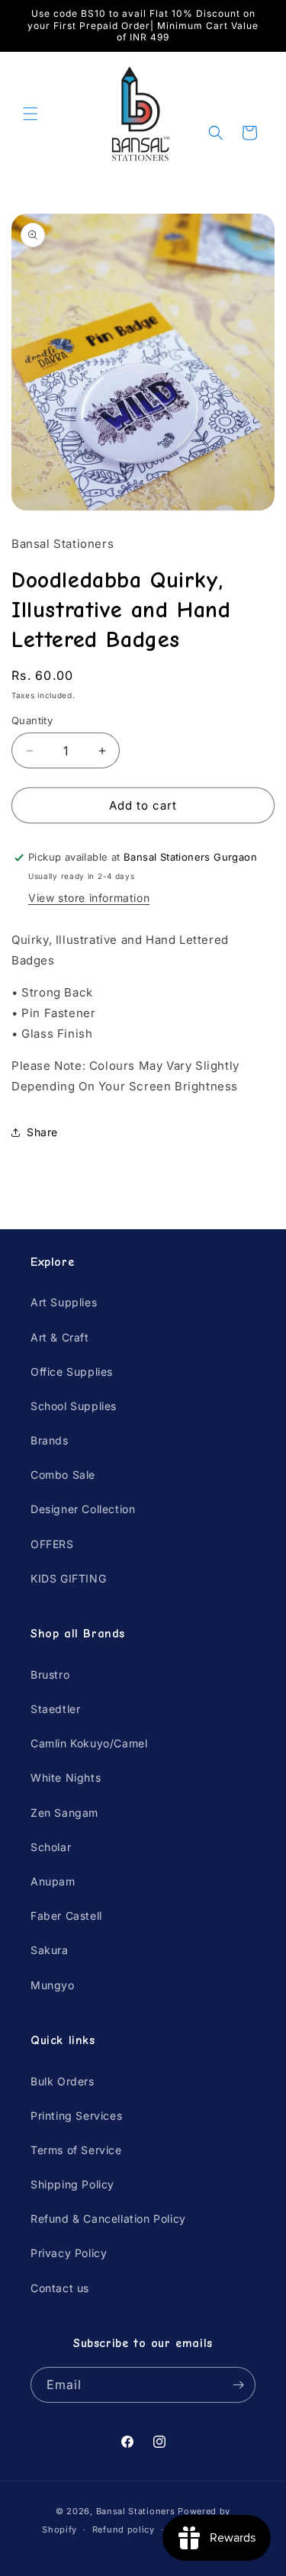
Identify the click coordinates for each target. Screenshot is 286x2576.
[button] (31, 114)
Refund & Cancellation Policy (108, 2219)
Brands (50, 1440)
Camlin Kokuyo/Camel (89, 1743)
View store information (89, 898)
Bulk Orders (63, 2081)
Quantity (32, 720)
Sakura (50, 1950)
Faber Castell (66, 1916)
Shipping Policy (72, 2184)
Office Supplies (72, 1372)
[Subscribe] (238, 2385)
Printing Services (76, 2116)
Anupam (53, 1881)
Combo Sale (63, 1475)
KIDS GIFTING (68, 1578)
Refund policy (124, 2529)
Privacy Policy (69, 2253)
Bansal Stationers (136, 2511)
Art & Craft (60, 1337)
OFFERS (52, 1544)
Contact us (60, 2288)
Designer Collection (83, 1509)
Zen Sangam (64, 1813)
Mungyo (53, 1985)
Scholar (51, 1847)
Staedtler (55, 1709)
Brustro (50, 1674)
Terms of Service (76, 2150)
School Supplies (74, 1406)
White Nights (66, 1777)
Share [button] (42, 1132)
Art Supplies (64, 1302)
